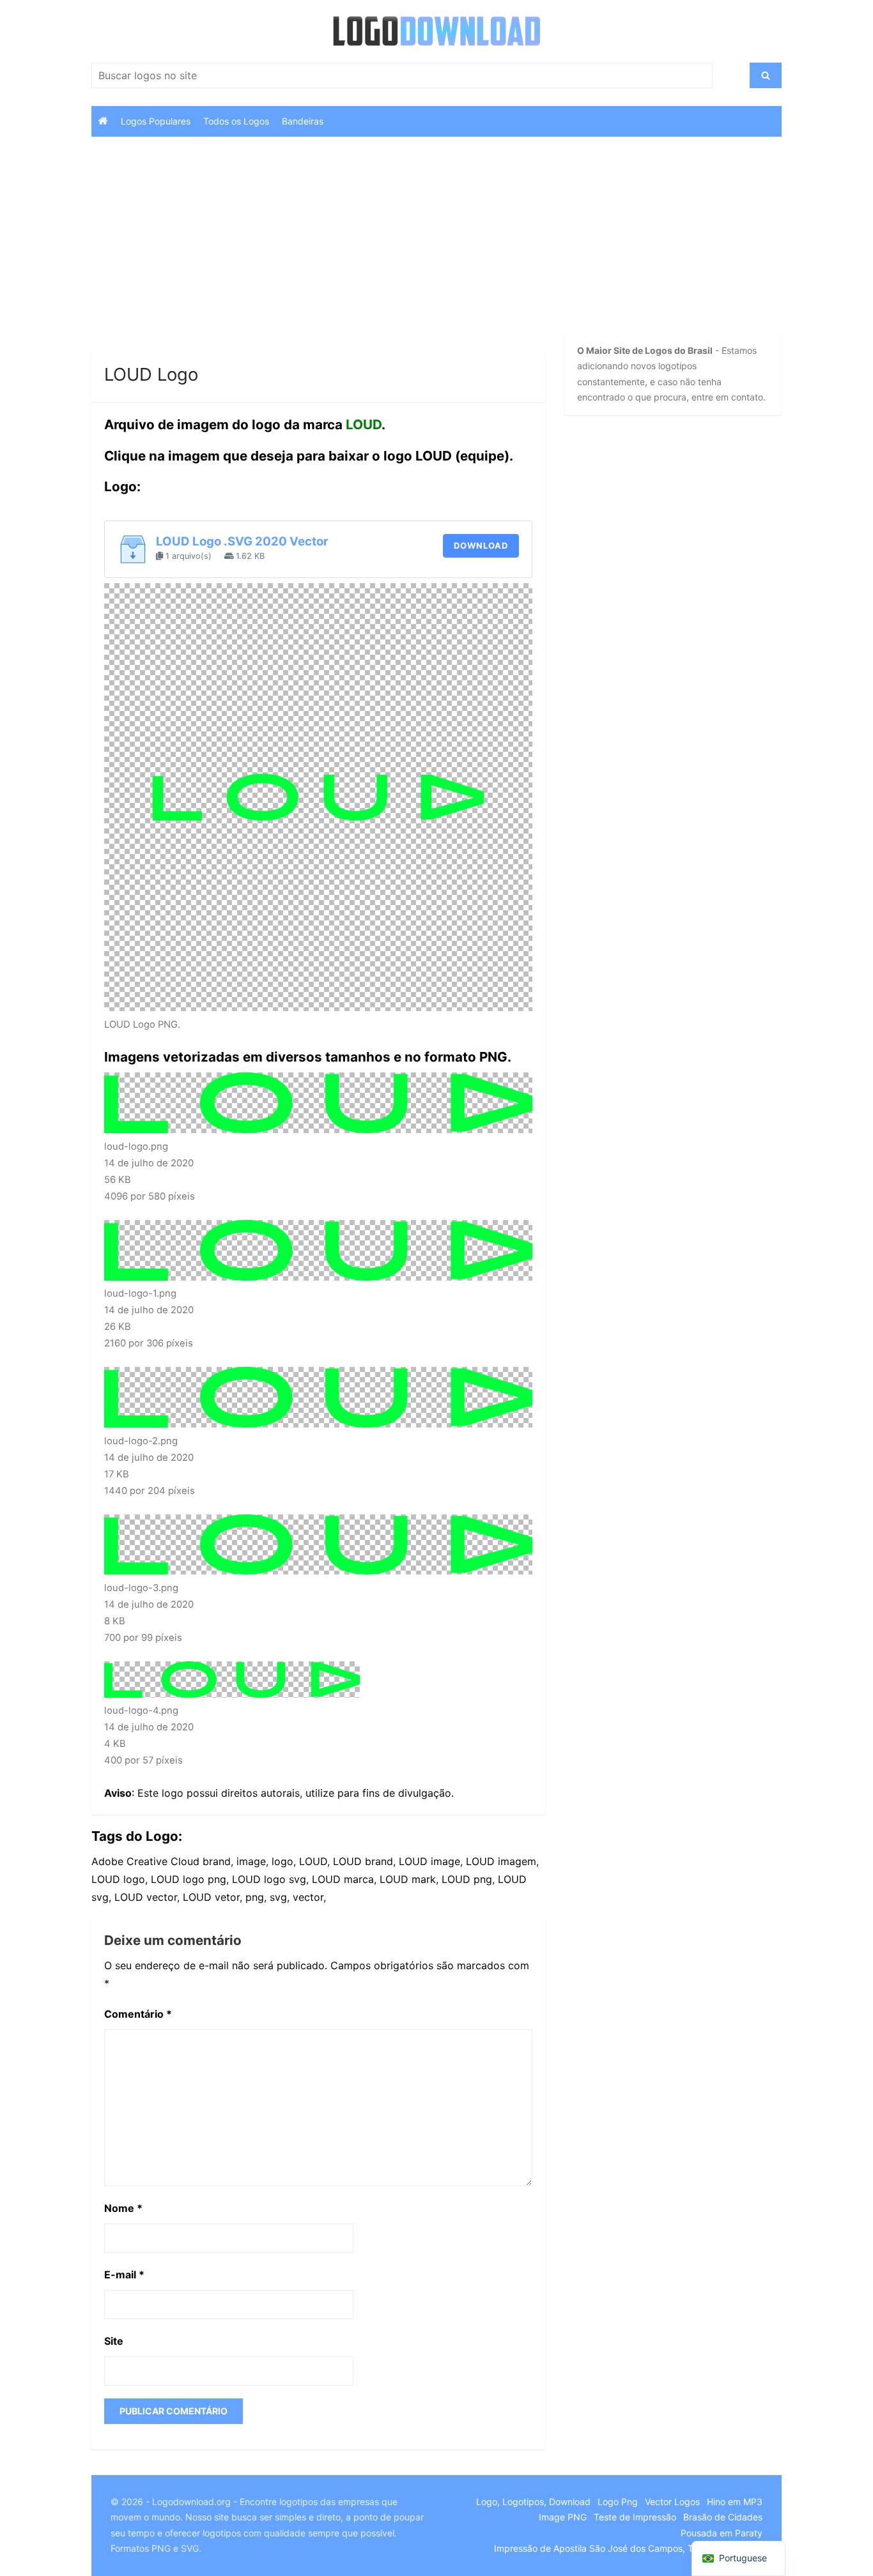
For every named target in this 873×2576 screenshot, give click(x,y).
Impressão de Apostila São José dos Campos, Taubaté (608, 2548)
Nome (123, 2208)
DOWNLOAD (481, 545)
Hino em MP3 (735, 2502)
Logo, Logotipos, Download (533, 2502)
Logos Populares (156, 121)
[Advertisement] (318, 258)
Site (114, 2341)
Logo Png (618, 2502)
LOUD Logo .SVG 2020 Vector (242, 541)
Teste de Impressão (635, 2517)
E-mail (124, 2275)
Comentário (138, 2014)
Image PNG (563, 2517)
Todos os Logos (236, 121)
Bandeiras (303, 121)
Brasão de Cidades (723, 2517)
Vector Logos (672, 2502)
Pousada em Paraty (722, 2533)
